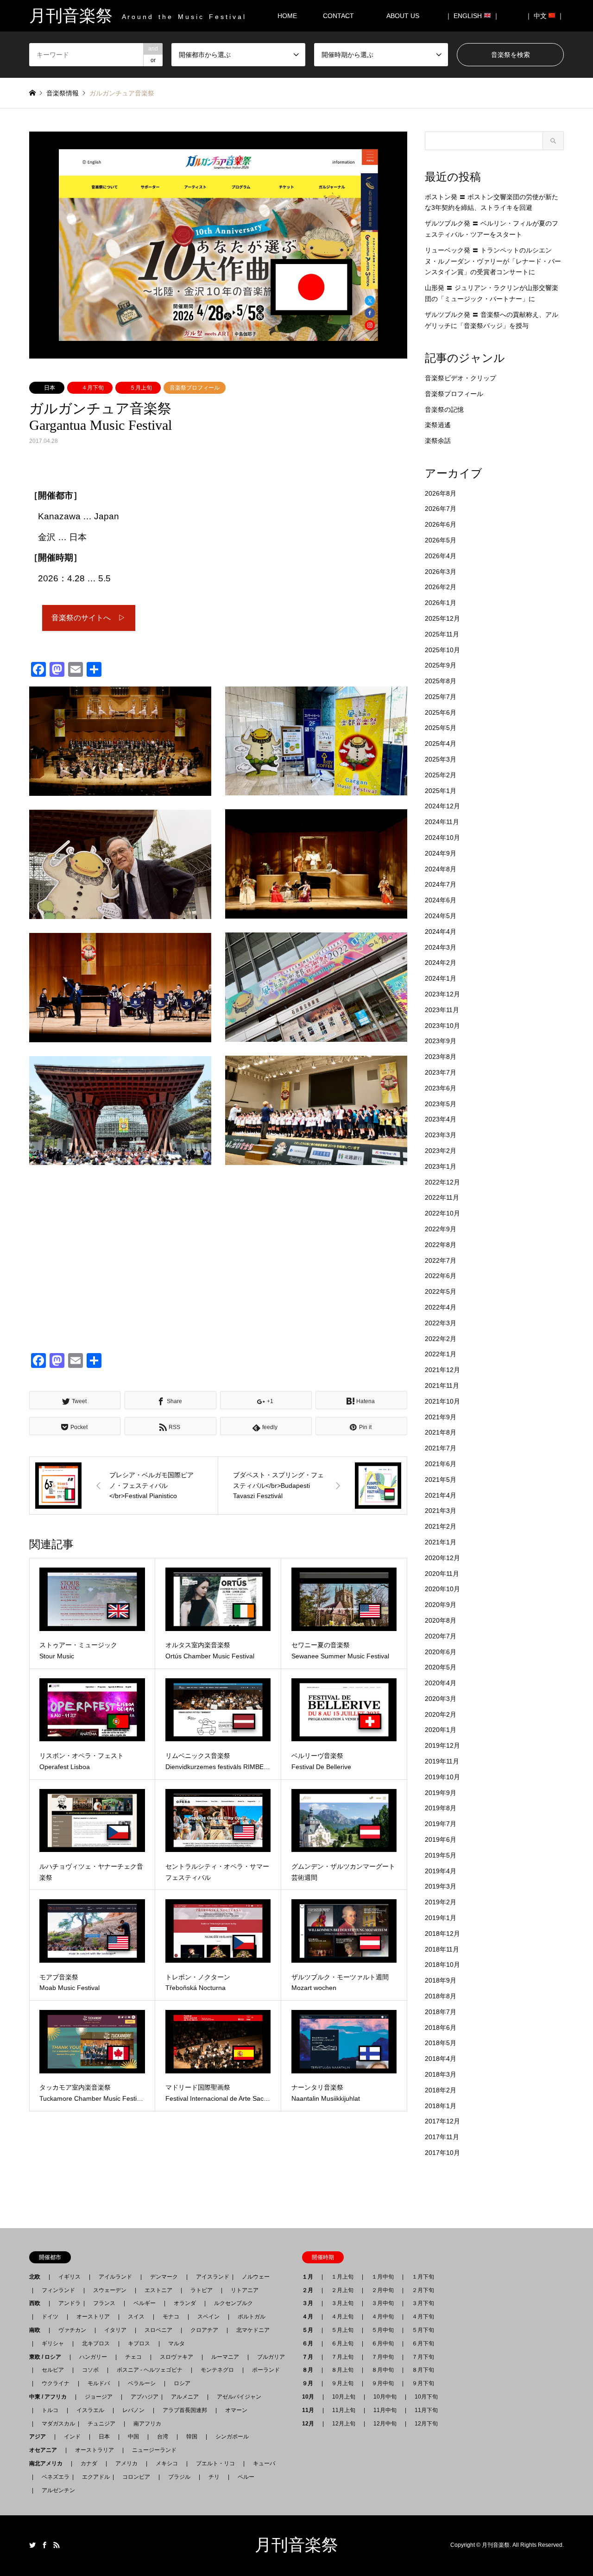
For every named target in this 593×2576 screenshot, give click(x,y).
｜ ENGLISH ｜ (472, 16)
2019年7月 (441, 1824)
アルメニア (185, 2397)
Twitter (32, 2545)
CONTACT (338, 16)
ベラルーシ (142, 2383)
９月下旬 (423, 2383)
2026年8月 (441, 493)
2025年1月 (441, 791)
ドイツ (50, 2317)
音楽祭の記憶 (444, 409)
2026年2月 (441, 587)
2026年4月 (441, 556)
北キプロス (96, 2343)
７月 (310, 2357)
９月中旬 (383, 2383)
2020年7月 (441, 1636)
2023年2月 (441, 1151)
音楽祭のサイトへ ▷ (88, 618)
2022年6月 (441, 1276)
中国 (133, 2437)
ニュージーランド (154, 2450)
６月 (310, 2343)
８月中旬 (383, 2370)
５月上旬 (141, 388)
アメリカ (126, 2463)
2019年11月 (442, 1761)
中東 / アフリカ (51, 2397)
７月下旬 (423, 2357)
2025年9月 (441, 665)
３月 (310, 2303)
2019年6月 (441, 1839)
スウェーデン (110, 2290)
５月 (310, 2330)
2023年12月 (442, 994)
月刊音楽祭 (296, 2545)
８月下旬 (423, 2370)
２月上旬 (342, 2290)
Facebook (44, 2545)
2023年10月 (442, 1026)
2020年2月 (441, 1714)
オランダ (185, 2303)
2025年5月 (441, 728)
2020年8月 (441, 1620)
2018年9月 (441, 1980)
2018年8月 (441, 1996)
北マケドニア (253, 2330)
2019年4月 (441, 1871)
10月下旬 (426, 2397)
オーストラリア (95, 2450)
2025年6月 (441, 712)
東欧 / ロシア (48, 2357)
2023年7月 (441, 1072)
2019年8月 (441, 1808)
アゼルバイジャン (239, 2397)
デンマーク (164, 2277)
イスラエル (90, 2410)
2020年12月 (442, 1558)
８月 (310, 2370)
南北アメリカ (49, 2463)
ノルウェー (256, 2277)
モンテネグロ (217, 2370)
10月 (311, 2397)
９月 (310, 2383)
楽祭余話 (438, 441)
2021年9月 (441, 1417)
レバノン (133, 2410)
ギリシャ (53, 2343)
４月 (310, 2317)
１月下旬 (423, 2277)
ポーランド (266, 2370)
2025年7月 (441, 697)
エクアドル (93, 2477)
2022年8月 (441, 1245)
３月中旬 (383, 2303)
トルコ (50, 2410)
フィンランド (58, 2290)
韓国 (192, 2437)
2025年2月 (441, 775)
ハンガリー (93, 2357)
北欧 (38, 2277)
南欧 (38, 2330)
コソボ (90, 2370)
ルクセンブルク (233, 2303)
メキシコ (167, 2463)
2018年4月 (441, 2059)
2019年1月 (441, 1918)
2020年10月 (442, 1589)
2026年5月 (441, 540)
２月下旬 (423, 2290)
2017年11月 (442, 2137)
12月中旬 (385, 2424)
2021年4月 (441, 1495)
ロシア (182, 2383)
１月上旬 (342, 2277)
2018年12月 (442, 1934)
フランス (104, 2303)
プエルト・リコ (215, 2463)
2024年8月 (441, 869)
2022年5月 (441, 1291)
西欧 (38, 2303)
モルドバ (99, 2383)
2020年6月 (441, 1652)
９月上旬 (342, 2383)
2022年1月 (441, 1354)
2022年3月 (441, 1323)
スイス (136, 2317)
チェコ (133, 2357)
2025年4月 (441, 743)
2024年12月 (442, 806)
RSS (57, 2545)
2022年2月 (441, 1339)
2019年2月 (441, 1902)
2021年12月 (442, 1370)
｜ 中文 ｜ (545, 16)
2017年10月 (442, 2153)
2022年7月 (441, 1260)
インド (72, 2437)
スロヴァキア (177, 2357)
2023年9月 (441, 1041)
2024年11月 (442, 822)
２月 (310, 2290)
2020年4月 (441, 1683)
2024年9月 (441, 853)
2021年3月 (441, 1511)
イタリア (115, 2330)
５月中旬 (383, 2330)
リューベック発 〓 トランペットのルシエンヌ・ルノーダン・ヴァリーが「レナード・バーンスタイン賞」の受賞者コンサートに (493, 261)
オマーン (236, 2410)
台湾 (163, 2437)
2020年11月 (442, 1574)
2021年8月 (441, 1432)
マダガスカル (56, 2424)
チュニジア (101, 2424)
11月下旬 (426, 2410)
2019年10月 (442, 1777)
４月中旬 (383, 2317)
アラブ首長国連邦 (185, 2410)
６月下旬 (423, 2343)
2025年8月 (441, 681)
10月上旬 (344, 2397)
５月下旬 (423, 2330)
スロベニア (158, 2330)
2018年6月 (441, 2028)
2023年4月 (441, 1119)
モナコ (171, 2317)
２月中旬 (383, 2290)
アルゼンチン (56, 2490)
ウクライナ (56, 2383)
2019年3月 (441, 1886)
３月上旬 (342, 2303)
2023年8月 (441, 1057)
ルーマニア (225, 2357)
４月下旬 (93, 388)
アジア (40, 2437)
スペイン (208, 2317)
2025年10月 (442, 650)
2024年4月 (441, 932)
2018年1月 (441, 2106)
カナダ (89, 2463)
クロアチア (204, 2330)
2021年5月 (441, 1480)
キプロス (139, 2343)
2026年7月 (441, 509)
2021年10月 (442, 1401)
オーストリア (93, 2317)
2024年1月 (441, 978)
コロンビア (136, 2477)
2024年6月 (441, 900)
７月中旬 (383, 2357)
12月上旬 (344, 2424)
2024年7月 (441, 884)
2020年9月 (441, 1605)
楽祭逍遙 (438, 425)
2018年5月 (441, 2043)
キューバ (264, 2463)
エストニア (158, 2290)
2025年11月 (442, 634)
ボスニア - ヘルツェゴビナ (150, 2370)
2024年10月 (442, 838)
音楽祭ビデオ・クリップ (461, 378)
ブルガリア (271, 2357)
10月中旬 (385, 2397)
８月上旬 (342, 2370)
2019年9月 (441, 1793)
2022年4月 (441, 1307)
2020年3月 (441, 1699)
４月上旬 (342, 2317)
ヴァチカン (72, 2330)
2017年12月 (442, 2121)
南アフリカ (147, 2424)
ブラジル (179, 2477)
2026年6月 (441, 524)
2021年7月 (441, 1448)
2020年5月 (441, 1667)
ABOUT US (406, 16)
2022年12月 (442, 1182)
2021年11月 (442, 1386)
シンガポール (232, 2437)
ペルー (246, 2477)
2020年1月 (441, 1730)
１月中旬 (383, 2277)
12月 (311, 2424)
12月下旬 (426, 2424)
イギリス (69, 2277)
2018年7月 (441, 2012)
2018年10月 (442, 1965)
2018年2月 (441, 2090)
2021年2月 (441, 1526)
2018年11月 (442, 1949)
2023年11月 (442, 1010)
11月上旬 (344, 2410)
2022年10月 (442, 1213)
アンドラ (67, 2303)
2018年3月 (441, 2074)
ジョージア (99, 2397)
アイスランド (210, 2277)
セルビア (53, 2370)
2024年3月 (441, 947)
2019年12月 (442, 1745)
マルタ (177, 2343)
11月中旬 (385, 2410)
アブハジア (142, 2397)
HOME (287, 16)
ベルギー (145, 2303)
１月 (310, 2277)
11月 (311, 2410)
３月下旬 (423, 2303)
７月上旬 (342, 2357)
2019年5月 (441, 1855)
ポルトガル (252, 2317)
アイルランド (115, 2277)
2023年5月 (441, 1104)
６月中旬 (383, 2343)
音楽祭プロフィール (195, 388)
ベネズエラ (53, 2477)
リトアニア (245, 2290)
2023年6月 (441, 1088)
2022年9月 (441, 1229)
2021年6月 (441, 1464)
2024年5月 (441, 916)
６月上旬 (342, 2343)
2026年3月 (441, 572)
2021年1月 (441, 1542)
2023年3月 (441, 1135)
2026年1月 (441, 603)
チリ (214, 2477)
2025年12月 (442, 618)
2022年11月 (442, 1197)
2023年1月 (441, 1166)
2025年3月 (441, 759)
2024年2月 (441, 963)
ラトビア (202, 2290)
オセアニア (46, 2450)
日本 (50, 388)
